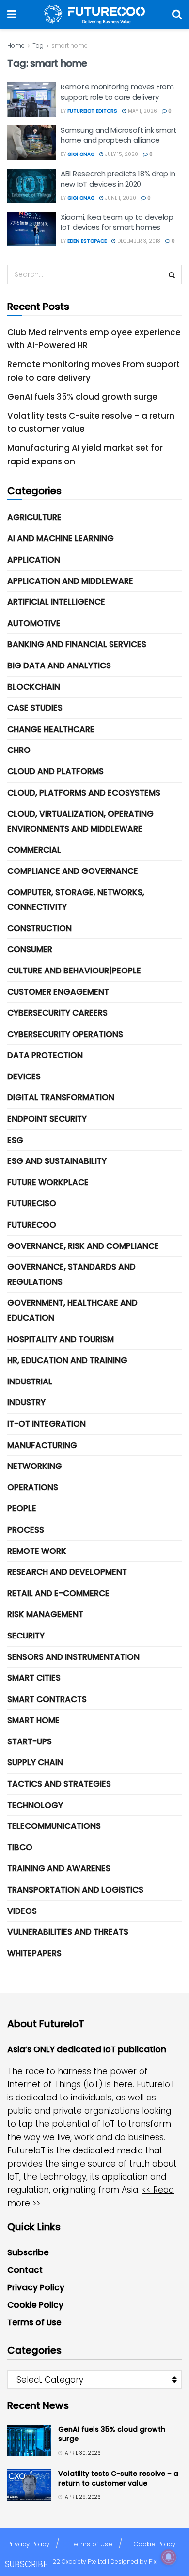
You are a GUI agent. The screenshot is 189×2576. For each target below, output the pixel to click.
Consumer (30, 949)
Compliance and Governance (73, 871)
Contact (25, 2270)
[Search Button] (177, 15)
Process (26, 1530)
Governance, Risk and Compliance (83, 1246)
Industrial (30, 1382)
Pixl (153, 2562)
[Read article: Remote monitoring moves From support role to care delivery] (31, 99)
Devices (24, 1076)
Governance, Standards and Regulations (71, 1274)
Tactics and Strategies (59, 1784)
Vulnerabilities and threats (68, 1932)
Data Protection (45, 1055)
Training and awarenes (59, 1868)
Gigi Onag (81, 154)
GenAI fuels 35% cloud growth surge (82, 397)
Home (16, 45)
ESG (15, 1140)
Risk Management (45, 1614)
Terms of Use (34, 2322)
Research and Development (67, 1572)
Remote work (37, 1551)
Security (26, 1636)
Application (34, 560)
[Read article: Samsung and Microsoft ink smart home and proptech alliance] (31, 142)
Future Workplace (48, 1182)
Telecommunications (54, 1826)
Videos (22, 1911)
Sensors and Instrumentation (73, 1657)
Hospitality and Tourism (61, 1339)
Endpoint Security (47, 1119)
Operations (33, 1487)
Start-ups (30, 1741)
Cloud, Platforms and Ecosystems (84, 793)
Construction (39, 928)
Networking (35, 1466)
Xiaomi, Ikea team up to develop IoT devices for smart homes (117, 222)
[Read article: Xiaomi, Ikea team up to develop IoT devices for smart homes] (31, 229)
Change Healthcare (51, 729)
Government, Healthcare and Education (72, 1310)
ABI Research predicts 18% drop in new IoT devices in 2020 (118, 179)
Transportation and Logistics (75, 1890)
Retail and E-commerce (58, 1593)
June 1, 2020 (120, 198)
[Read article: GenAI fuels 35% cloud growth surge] (29, 2440)
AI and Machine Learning (61, 538)
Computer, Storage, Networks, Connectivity (76, 900)
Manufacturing (42, 1445)
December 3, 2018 (138, 241)
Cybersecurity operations (65, 1034)
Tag (38, 45)
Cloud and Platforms (55, 771)
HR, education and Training (67, 1360)
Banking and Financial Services (77, 644)
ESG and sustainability (57, 1161)
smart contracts (47, 1699)
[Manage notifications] (169, 2557)
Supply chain (35, 1762)
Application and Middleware (70, 581)
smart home (70, 45)
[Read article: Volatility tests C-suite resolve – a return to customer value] (29, 2485)
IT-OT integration (47, 1424)
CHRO (19, 750)
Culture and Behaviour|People (74, 971)
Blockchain (34, 687)
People (22, 1508)
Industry (26, 1402)
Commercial (34, 850)
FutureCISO (32, 1203)
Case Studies (35, 708)
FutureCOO (32, 1225)
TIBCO (20, 1847)
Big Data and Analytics (59, 665)
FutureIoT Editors (92, 111)
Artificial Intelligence (56, 602)
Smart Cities (34, 1678)
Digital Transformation (61, 1097)
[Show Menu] (12, 15)
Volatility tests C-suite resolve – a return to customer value (118, 2478)
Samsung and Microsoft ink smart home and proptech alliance (119, 135)
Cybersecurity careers (57, 1013)
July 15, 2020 (121, 154)
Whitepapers (34, 1953)
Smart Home (33, 1720)
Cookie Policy (35, 2305)
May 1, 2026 (142, 111)
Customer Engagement (58, 992)
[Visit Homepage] (94, 15)
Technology (35, 1805)
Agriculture (34, 517)
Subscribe (28, 2252)
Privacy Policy (36, 2287)
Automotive (34, 623)
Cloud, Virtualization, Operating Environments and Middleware (80, 821)
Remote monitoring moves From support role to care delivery (117, 92)
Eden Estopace (87, 241)
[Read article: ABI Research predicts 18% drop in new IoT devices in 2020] (31, 186)
